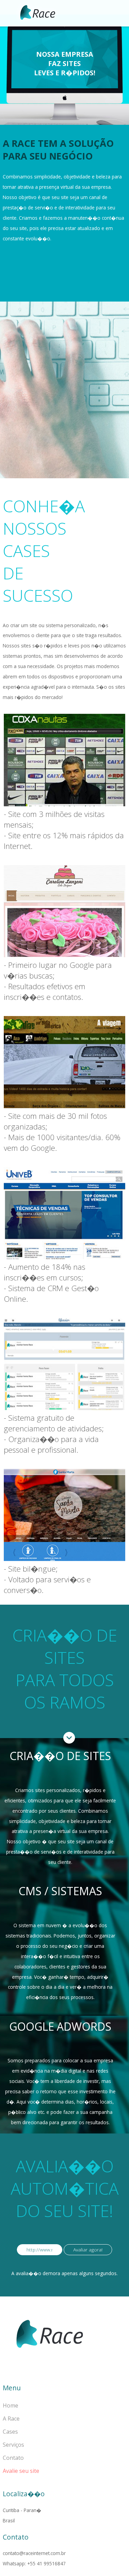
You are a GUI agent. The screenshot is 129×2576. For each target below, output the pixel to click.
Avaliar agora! (88, 2250)
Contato (13, 2458)
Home (10, 2405)
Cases (10, 2432)
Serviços (13, 2445)
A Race (11, 2419)
